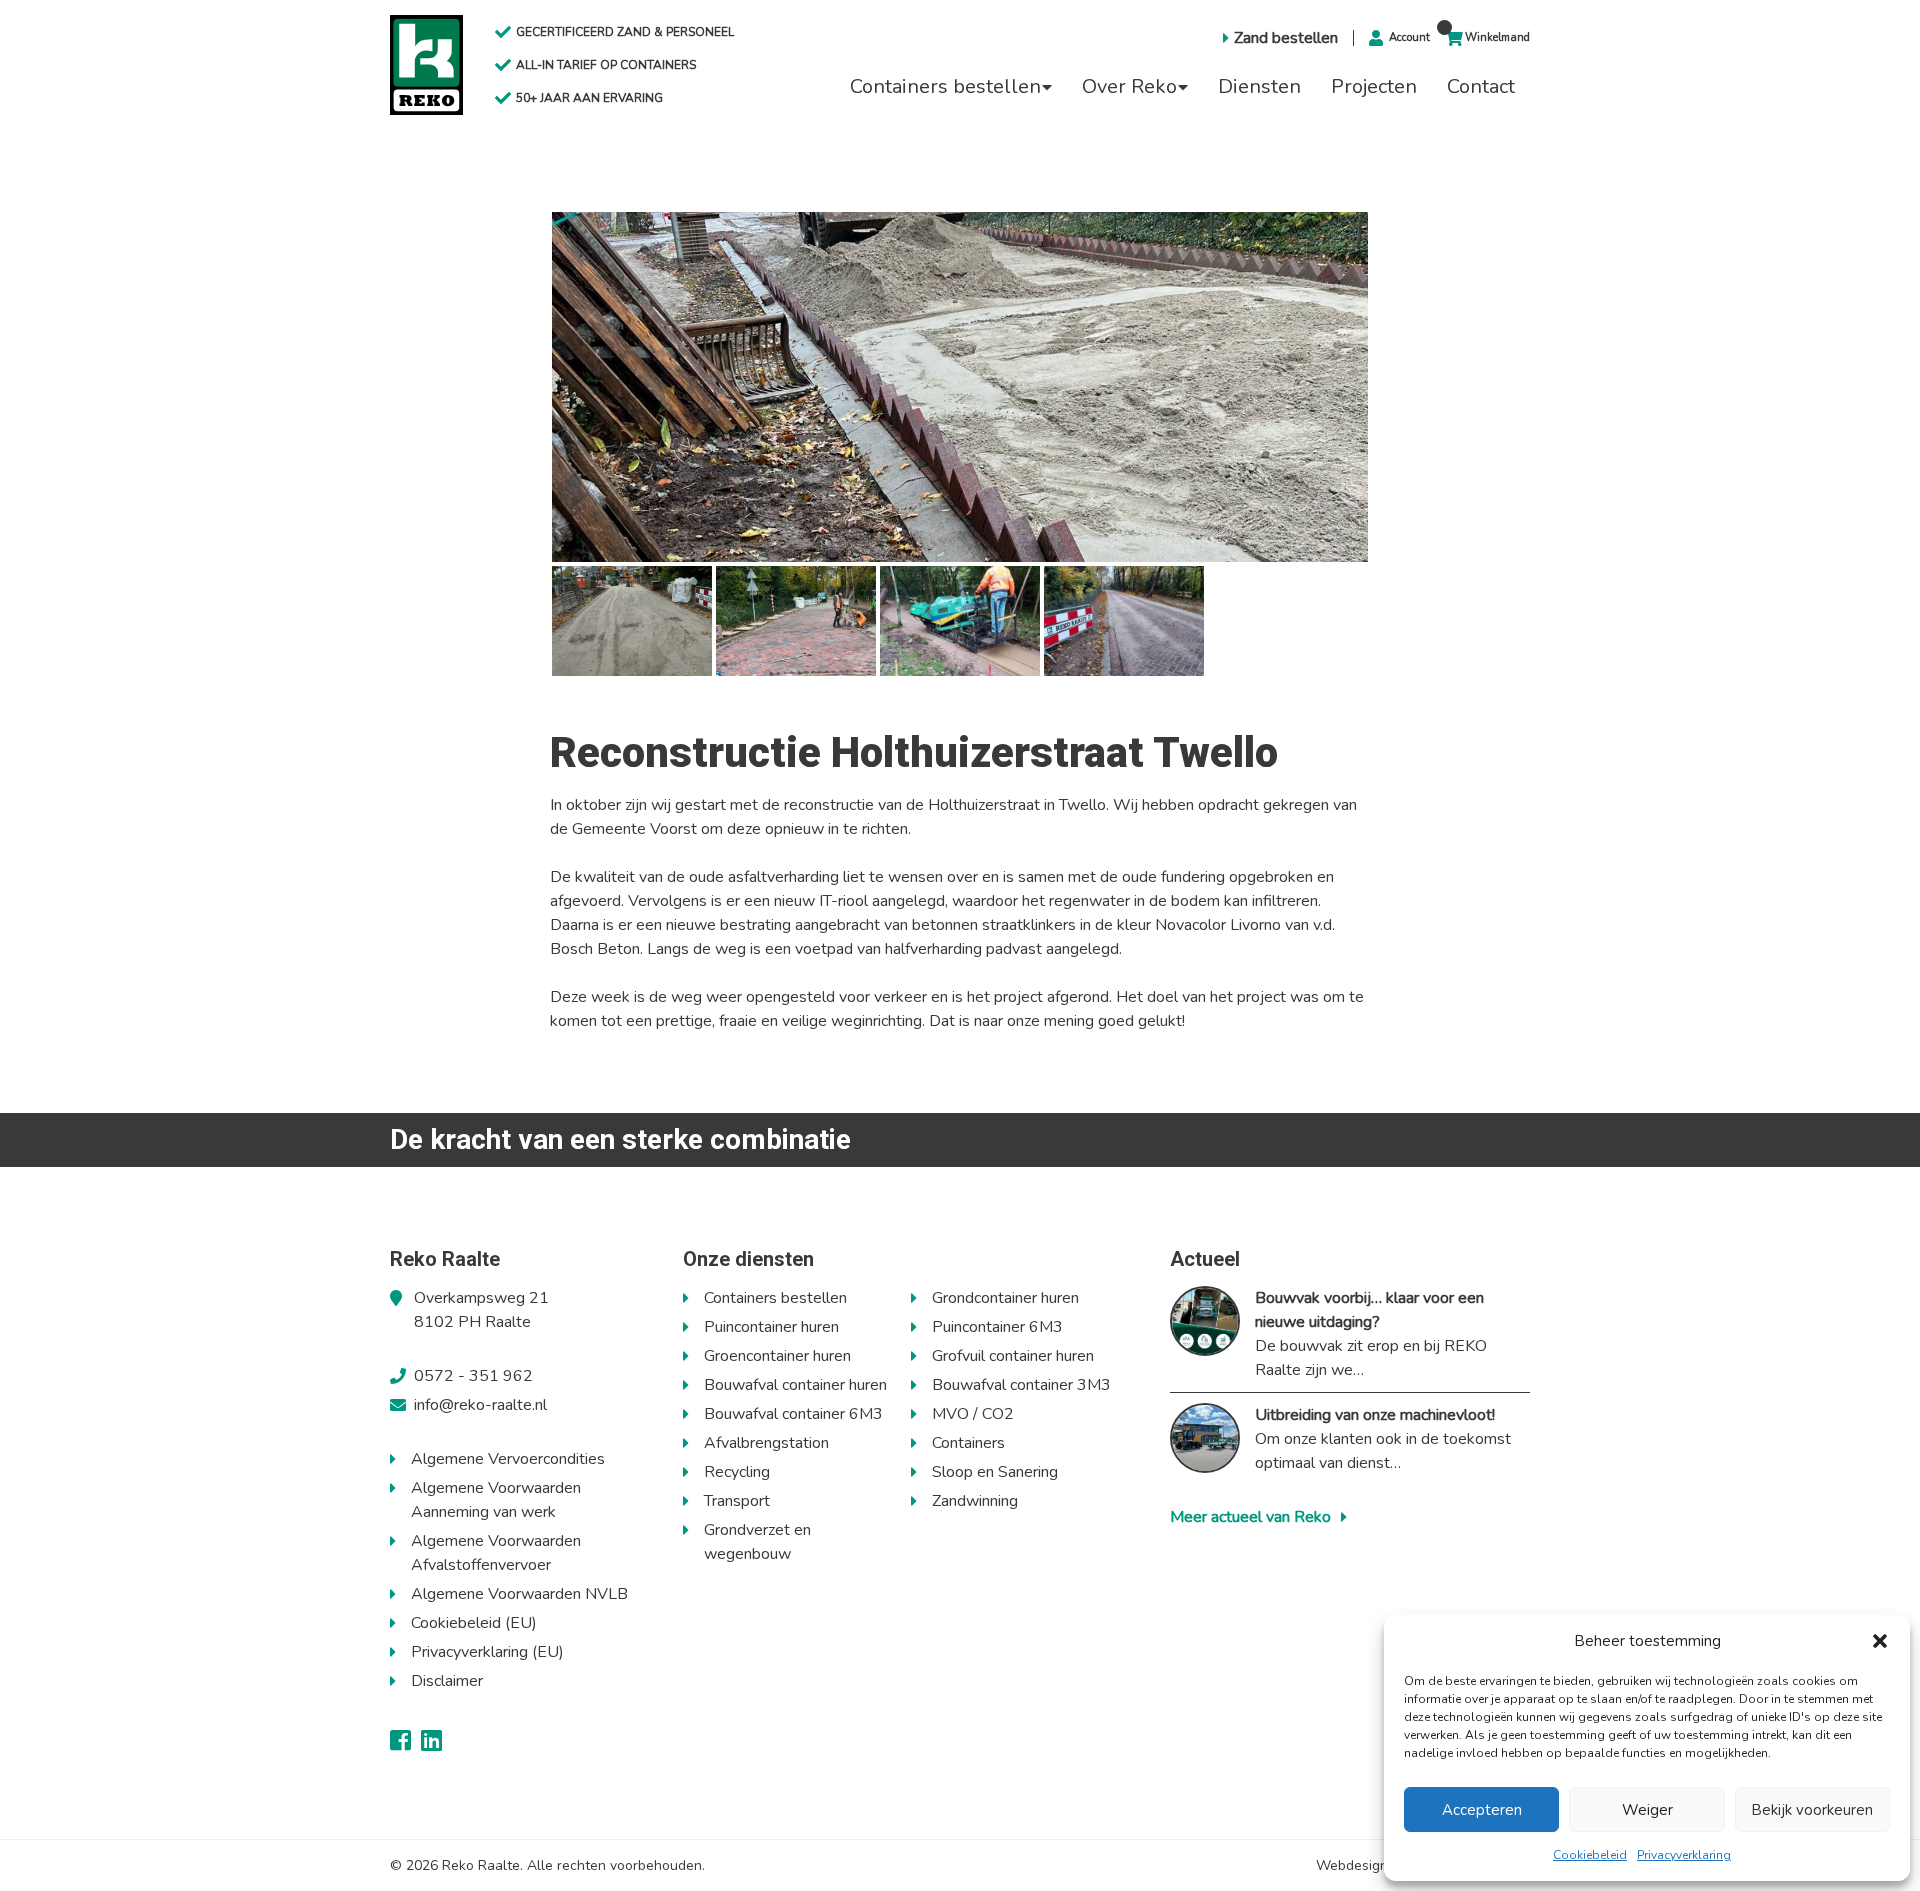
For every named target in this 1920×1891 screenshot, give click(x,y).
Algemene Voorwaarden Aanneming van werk (496, 1500)
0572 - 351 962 (473, 1376)
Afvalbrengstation (766, 1443)
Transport (737, 1501)
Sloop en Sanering (995, 1472)
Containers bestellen (945, 86)
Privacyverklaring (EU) (487, 1652)
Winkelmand (1497, 37)
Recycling (737, 1472)
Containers (968, 1443)
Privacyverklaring (1684, 1855)
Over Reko (1129, 86)
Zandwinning (975, 1501)
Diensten (1259, 86)
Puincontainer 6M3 (997, 1327)
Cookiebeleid (1590, 1855)
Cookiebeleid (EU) (474, 1623)
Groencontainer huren (777, 1356)
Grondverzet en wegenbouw (757, 1542)
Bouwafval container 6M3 (793, 1414)
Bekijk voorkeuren (1812, 1810)
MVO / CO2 (973, 1414)
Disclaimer (447, 1681)
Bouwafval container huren (795, 1385)
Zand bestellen (1286, 38)
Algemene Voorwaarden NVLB (519, 1594)
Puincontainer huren (771, 1327)
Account (1409, 37)
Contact (1481, 86)
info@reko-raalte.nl (480, 1405)
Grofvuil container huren (1013, 1356)
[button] (1880, 1641)
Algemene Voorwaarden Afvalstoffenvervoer (496, 1553)
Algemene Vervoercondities (508, 1459)
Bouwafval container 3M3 (1021, 1385)
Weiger (1647, 1810)
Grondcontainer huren (1005, 1298)
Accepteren (1482, 1810)
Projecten (1374, 86)
